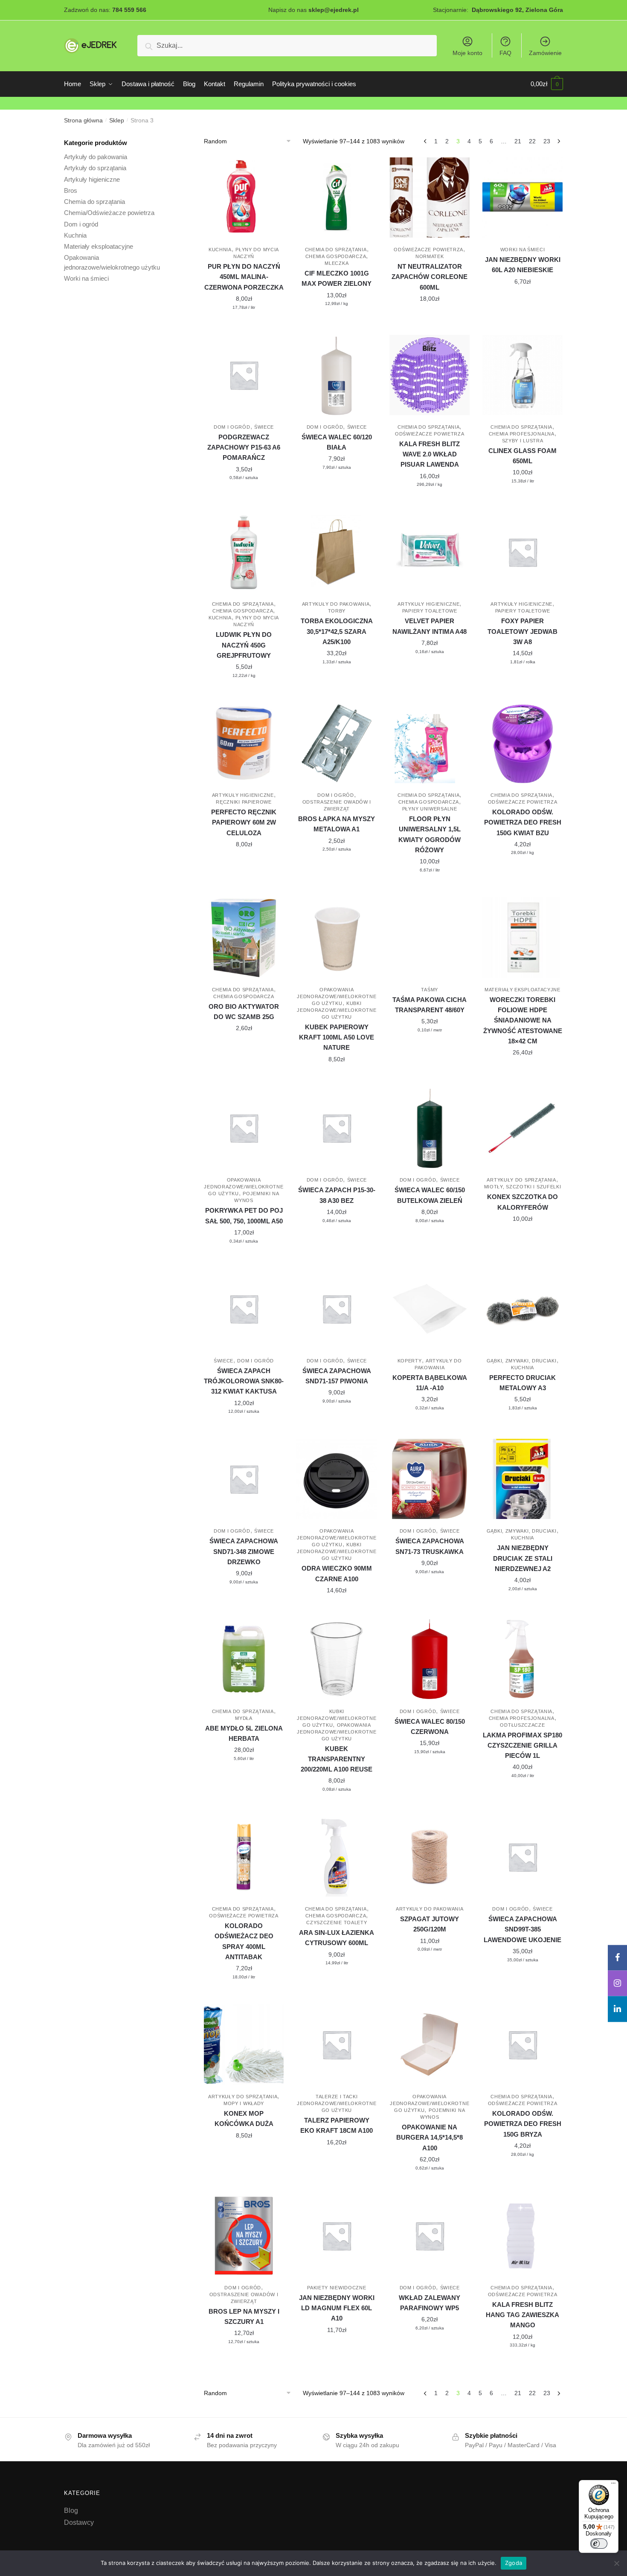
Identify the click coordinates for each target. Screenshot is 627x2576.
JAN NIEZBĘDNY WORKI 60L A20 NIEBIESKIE (523, 265)
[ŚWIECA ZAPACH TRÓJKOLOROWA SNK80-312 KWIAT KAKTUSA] (244, 1309)
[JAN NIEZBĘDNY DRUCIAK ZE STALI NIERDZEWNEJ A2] (522, 1479)
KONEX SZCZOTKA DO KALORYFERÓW (522, 1202)
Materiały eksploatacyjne (522, 990)
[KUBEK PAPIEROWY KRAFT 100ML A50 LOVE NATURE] (337, 938)
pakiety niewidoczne (337, 2288)
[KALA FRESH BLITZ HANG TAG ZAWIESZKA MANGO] (522, 2236)
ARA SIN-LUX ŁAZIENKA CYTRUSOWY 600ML (337, 1938)
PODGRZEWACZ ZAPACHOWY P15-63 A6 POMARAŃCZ (244, 447)
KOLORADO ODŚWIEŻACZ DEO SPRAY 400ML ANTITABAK (244, 1941)
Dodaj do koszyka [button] (244, 325)
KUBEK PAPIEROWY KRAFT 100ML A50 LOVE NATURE (337, 1037)
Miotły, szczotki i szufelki (523, 1187)
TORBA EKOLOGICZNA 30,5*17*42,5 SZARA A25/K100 (337, 631)
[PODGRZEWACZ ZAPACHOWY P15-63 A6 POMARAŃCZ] (244, 375)
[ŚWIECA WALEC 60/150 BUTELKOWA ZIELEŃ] (430, 1128)
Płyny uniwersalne (430, 809)
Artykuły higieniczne (428, 604)
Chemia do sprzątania (336, 250)
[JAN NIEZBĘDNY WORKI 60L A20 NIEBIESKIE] (522, 197)
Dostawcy (79, 2522)
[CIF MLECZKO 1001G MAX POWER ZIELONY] (337, 197)
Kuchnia (220, 250)
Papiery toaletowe (430, 611)
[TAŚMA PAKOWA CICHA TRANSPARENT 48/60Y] (430, 938)
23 (547, 141)
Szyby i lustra (523, 441)
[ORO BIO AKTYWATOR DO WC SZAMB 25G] (244, 938)
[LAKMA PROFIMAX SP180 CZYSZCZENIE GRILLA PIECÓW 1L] (522, 1659)
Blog (71, 2511)
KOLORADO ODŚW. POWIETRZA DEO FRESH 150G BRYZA (523, 2124)
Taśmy (430, 990)
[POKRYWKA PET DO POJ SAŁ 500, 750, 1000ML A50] (244, 1128)
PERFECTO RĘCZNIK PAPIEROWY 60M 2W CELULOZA (244, 822)
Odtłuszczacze (522, 1725)
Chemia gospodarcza (336, 256)
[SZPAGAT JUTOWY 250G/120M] (430, 1857)
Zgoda (514, 2563)
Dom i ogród (232, 427)
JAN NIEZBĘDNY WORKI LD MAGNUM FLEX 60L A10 (337, 2308)
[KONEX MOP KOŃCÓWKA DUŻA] (244, 2045)
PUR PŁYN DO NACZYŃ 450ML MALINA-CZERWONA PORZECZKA (244, 277)
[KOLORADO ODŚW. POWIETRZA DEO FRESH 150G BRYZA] (522, 2045)
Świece (264, 427)
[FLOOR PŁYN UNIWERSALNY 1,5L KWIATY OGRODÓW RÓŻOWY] (430, 743)
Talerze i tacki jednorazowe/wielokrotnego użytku (337, 2103)
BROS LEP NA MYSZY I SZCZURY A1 (244, 2316)
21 (518, 141)
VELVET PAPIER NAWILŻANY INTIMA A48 (430, 626)
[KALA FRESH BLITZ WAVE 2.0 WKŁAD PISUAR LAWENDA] (430, 375)
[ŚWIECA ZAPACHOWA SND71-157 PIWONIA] (337, 1309)
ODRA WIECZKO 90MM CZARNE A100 (337, 1573)
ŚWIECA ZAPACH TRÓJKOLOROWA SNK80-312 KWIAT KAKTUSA (244, 1381)
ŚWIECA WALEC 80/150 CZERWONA (430, 1727)
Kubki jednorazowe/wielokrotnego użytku (337, 1010)
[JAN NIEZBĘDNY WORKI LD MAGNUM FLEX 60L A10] (337, 2236)
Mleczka (337, 263)
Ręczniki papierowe (244, 802)
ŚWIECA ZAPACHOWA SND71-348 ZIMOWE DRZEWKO (244, 1551)
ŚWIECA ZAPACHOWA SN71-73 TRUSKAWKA (430, 1546)
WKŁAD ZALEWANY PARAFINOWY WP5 (430, 2303)
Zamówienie (545, 53)
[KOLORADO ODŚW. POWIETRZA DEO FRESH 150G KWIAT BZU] (522, 743)
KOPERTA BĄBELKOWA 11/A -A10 (430, 1383)
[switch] (599, 2544)
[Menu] (613, 2485)
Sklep (117, 120)
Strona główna (83, 120)
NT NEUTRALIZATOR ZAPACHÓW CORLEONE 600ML (430, 277)
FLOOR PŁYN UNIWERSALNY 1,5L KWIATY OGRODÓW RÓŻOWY (430, 834)
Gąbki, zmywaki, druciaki (522, 1361)
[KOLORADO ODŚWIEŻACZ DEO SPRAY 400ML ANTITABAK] (244, 1857)
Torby (337, 611)
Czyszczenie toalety (337, 1923)
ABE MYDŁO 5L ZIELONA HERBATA (244, 1733)
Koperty (410, 1361)
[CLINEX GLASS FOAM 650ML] (522, 375)
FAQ (505, 53)
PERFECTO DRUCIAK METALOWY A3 (522, 1383)
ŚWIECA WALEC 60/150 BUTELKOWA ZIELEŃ (430, 1195)
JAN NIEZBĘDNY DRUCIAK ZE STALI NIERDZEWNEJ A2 (523, 1558)
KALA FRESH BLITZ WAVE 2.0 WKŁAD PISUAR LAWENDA (430, 454)
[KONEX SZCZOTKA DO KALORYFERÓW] (522, 1128)
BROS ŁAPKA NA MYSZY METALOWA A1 (337, 824)
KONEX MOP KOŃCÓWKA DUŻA (244, 2119)
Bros (71, 190)
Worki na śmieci (523, 250)
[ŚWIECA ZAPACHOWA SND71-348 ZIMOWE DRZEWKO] (244, 1479)
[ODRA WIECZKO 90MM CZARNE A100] (337, 1479)
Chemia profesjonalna (522, 434)
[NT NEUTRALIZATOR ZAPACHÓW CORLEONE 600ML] (430, 197)
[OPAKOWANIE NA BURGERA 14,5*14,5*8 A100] (430, 2045)
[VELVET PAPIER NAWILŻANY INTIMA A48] (430, 552)
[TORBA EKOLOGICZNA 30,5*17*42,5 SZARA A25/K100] (337, 552)
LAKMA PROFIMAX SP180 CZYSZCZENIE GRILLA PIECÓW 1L (522, 1745)
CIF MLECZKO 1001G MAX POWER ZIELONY (337, 278)
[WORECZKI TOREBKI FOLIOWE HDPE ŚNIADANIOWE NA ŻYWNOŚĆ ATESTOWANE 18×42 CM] (522, 938)
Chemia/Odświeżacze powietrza (109, 213)
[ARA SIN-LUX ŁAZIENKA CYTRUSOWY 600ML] (337, 1857)
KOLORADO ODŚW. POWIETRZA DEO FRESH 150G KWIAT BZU (523, 822)
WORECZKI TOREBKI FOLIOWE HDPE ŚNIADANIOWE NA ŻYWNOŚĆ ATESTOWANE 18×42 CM (523, 1020)
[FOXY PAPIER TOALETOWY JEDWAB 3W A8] (522, 552)
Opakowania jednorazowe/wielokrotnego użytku (337, 996)
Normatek (430, 256)
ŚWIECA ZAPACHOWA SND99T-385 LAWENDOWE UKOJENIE (522, 1929)
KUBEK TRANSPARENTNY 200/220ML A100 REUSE (337, 1759)
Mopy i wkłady (244, 2103)
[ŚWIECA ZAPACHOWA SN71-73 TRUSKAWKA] (430, 1479)
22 (532, 141)
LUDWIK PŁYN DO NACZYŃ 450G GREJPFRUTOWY (244, 645)
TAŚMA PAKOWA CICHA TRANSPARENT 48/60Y (430, 1005)
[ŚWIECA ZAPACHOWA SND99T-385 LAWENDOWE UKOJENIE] (522, 1857)
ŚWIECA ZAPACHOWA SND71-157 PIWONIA (337, 1376)
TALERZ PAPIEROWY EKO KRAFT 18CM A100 (337, 2125)
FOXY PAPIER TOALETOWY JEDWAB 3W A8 (522, 631)
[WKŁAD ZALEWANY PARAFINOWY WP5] (430, 2236)
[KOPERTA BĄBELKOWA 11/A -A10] (430, 1309)
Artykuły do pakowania (336, 604)
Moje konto (467, 53)
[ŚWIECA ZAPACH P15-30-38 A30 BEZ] (337, 1128)
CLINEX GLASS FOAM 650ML (522, 456)
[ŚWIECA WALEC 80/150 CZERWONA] (430, 1659)
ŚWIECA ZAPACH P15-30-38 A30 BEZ (337, 1195)
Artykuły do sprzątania (521, 1180)
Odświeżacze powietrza (428, 250)
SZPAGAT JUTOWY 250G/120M (430, 1924)
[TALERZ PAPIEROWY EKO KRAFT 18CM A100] (337, 2045)
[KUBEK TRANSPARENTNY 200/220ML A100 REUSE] (337, 1659)
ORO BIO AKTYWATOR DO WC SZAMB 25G (244, 1012)
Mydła (244, 1718)
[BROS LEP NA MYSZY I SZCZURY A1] (244, 2236)
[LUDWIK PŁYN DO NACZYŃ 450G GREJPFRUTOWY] (244, 552)
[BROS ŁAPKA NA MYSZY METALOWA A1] (337, 743)
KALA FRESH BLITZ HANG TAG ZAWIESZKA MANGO (522, 2315)
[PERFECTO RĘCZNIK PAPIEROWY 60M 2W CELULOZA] (244, 743)
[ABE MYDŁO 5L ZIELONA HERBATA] (244, 1659)
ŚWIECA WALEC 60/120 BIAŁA (337, 442)
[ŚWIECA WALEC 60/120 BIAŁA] (337, 375)
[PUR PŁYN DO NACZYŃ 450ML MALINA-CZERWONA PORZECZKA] (244, 197)
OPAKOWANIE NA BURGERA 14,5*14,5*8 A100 (430, 2137)
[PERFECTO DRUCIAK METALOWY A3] (522, 1309)
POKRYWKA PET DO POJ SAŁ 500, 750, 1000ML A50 (244, 1215)
